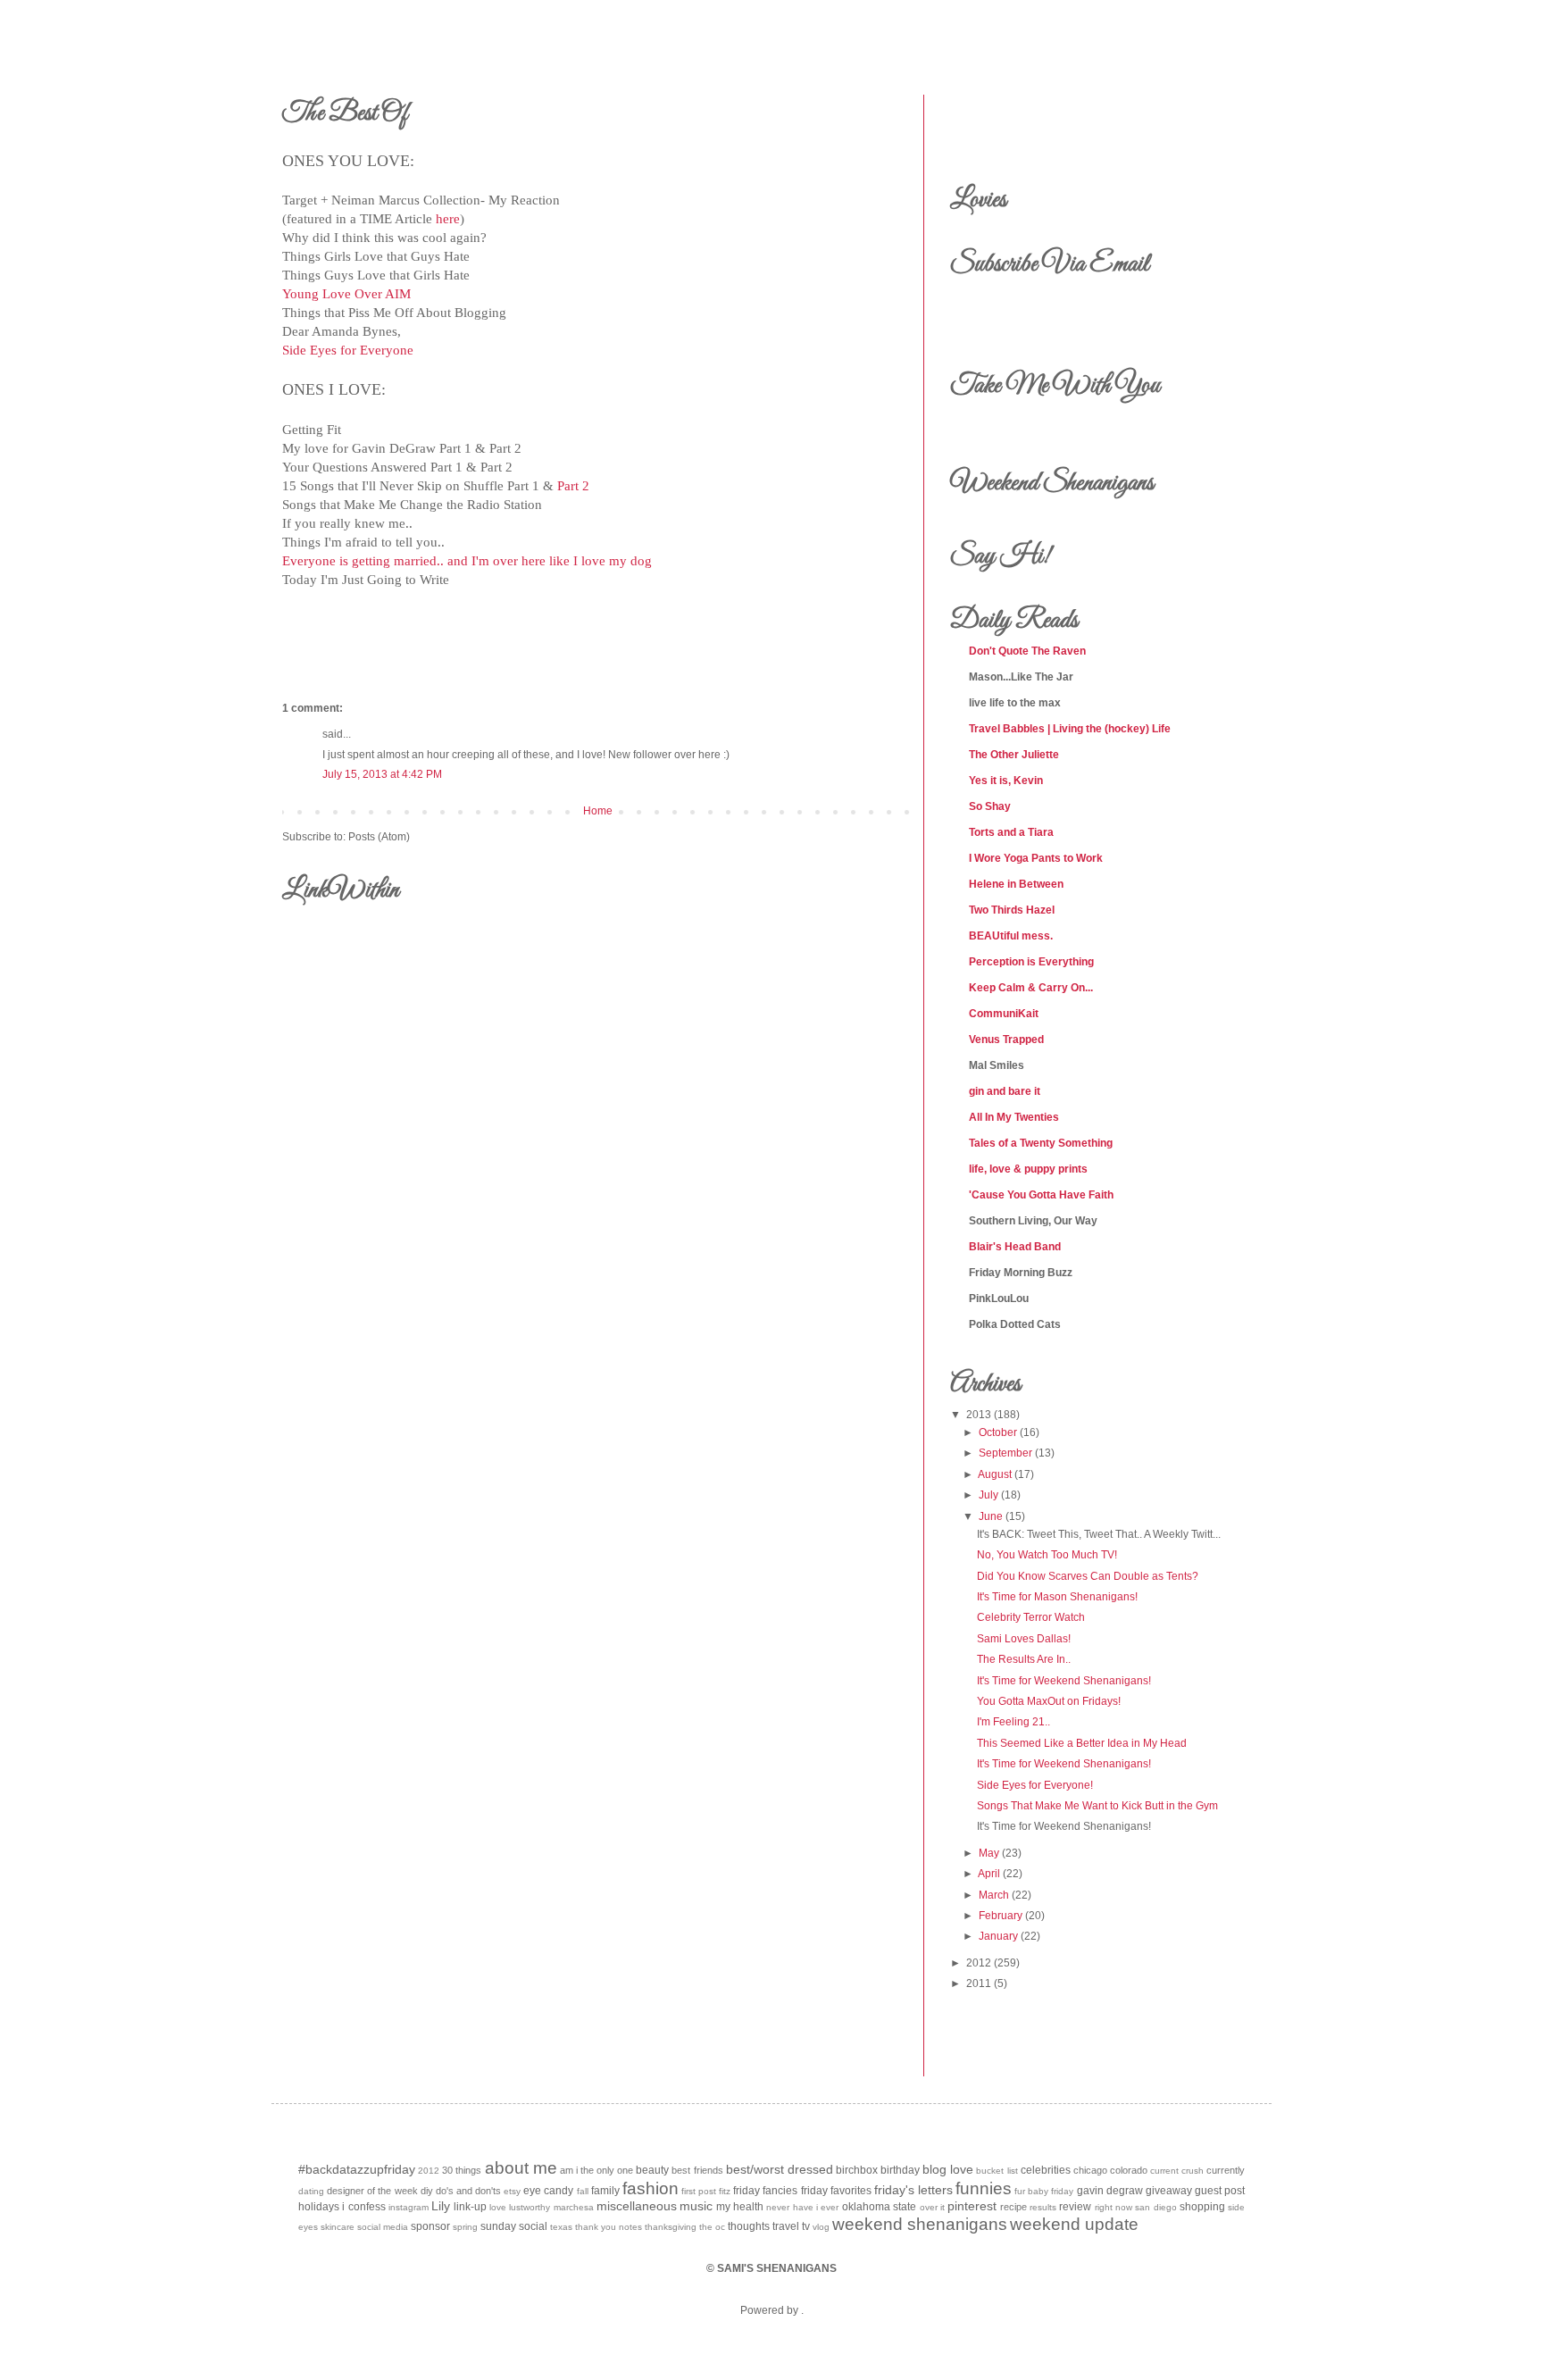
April (989, 1874)
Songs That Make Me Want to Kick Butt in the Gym (1097, 1806)
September (1005, 1453)
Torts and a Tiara (1011, 832)
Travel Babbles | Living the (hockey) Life (1070, 729)
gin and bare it (1005, 1091)
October (998, 1432)
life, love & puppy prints (1028, 1169)
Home (598, 811)
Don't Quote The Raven (1027, 651)
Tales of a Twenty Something (1041, 1143)
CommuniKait (1004, 1014)
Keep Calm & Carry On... (1031, 988)
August (995, 1474)
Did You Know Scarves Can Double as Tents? (1088, 1576)
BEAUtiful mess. (1011, 936)
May (989, 1853)
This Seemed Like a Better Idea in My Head (1082, 1743)
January (998, 1936)
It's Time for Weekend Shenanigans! (1064, 1681)
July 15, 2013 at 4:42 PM (382, 774)
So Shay (990, 806)
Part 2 (573, 486)
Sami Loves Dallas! (1024, 1639)
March (994, 1895)
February (1001, 1916)
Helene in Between (1016, 884)
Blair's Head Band (1015, 1247)
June (991, 1516)
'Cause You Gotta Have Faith (1041, 1195)
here (448, 219)
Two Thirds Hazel (1012, 910)
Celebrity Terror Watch (1031, 1617)
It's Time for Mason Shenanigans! (1057, 1597)
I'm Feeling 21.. (1013, 1722)
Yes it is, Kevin (1006, 781)
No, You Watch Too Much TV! (1047, 1555)
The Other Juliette (1014, 755)
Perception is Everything (1031, 962)
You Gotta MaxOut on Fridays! (1049, 1701)
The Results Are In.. (1024, 1659)
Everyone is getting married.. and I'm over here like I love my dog (467, 561)
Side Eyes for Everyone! (1035, 1785)
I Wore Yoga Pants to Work (1036, 858)
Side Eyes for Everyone (348, 350)
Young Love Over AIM (346, 294)
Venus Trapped (1006, 1040)
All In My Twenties (1014, 1117)
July (988, 1495)
